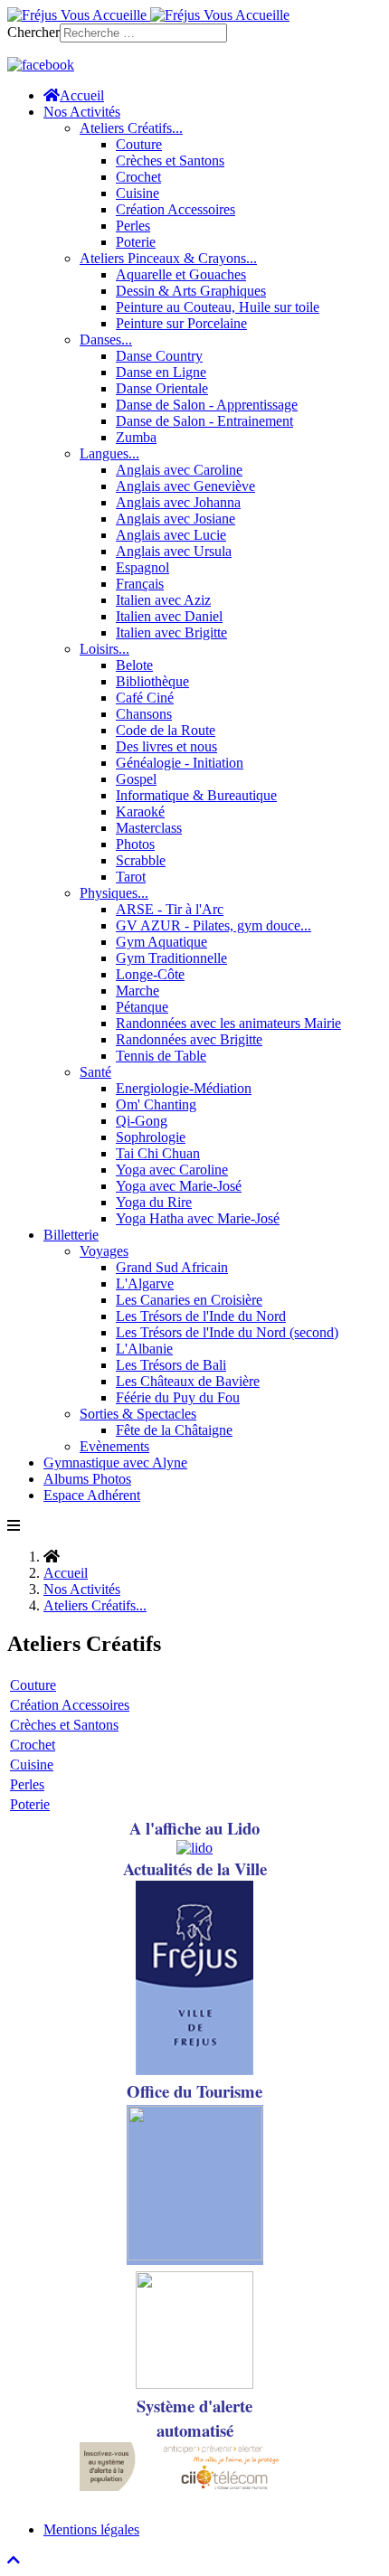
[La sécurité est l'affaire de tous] (194, 2384)
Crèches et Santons (64, 1725)
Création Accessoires (70, 1705)
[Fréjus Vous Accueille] (148, 15)
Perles (27, 1784)
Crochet (33, 1745)
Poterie (30, 1804)
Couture (33, 1685)
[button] (82, 112)
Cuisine (32, 1765)
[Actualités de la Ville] (194, 2070)
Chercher (33, 32)
